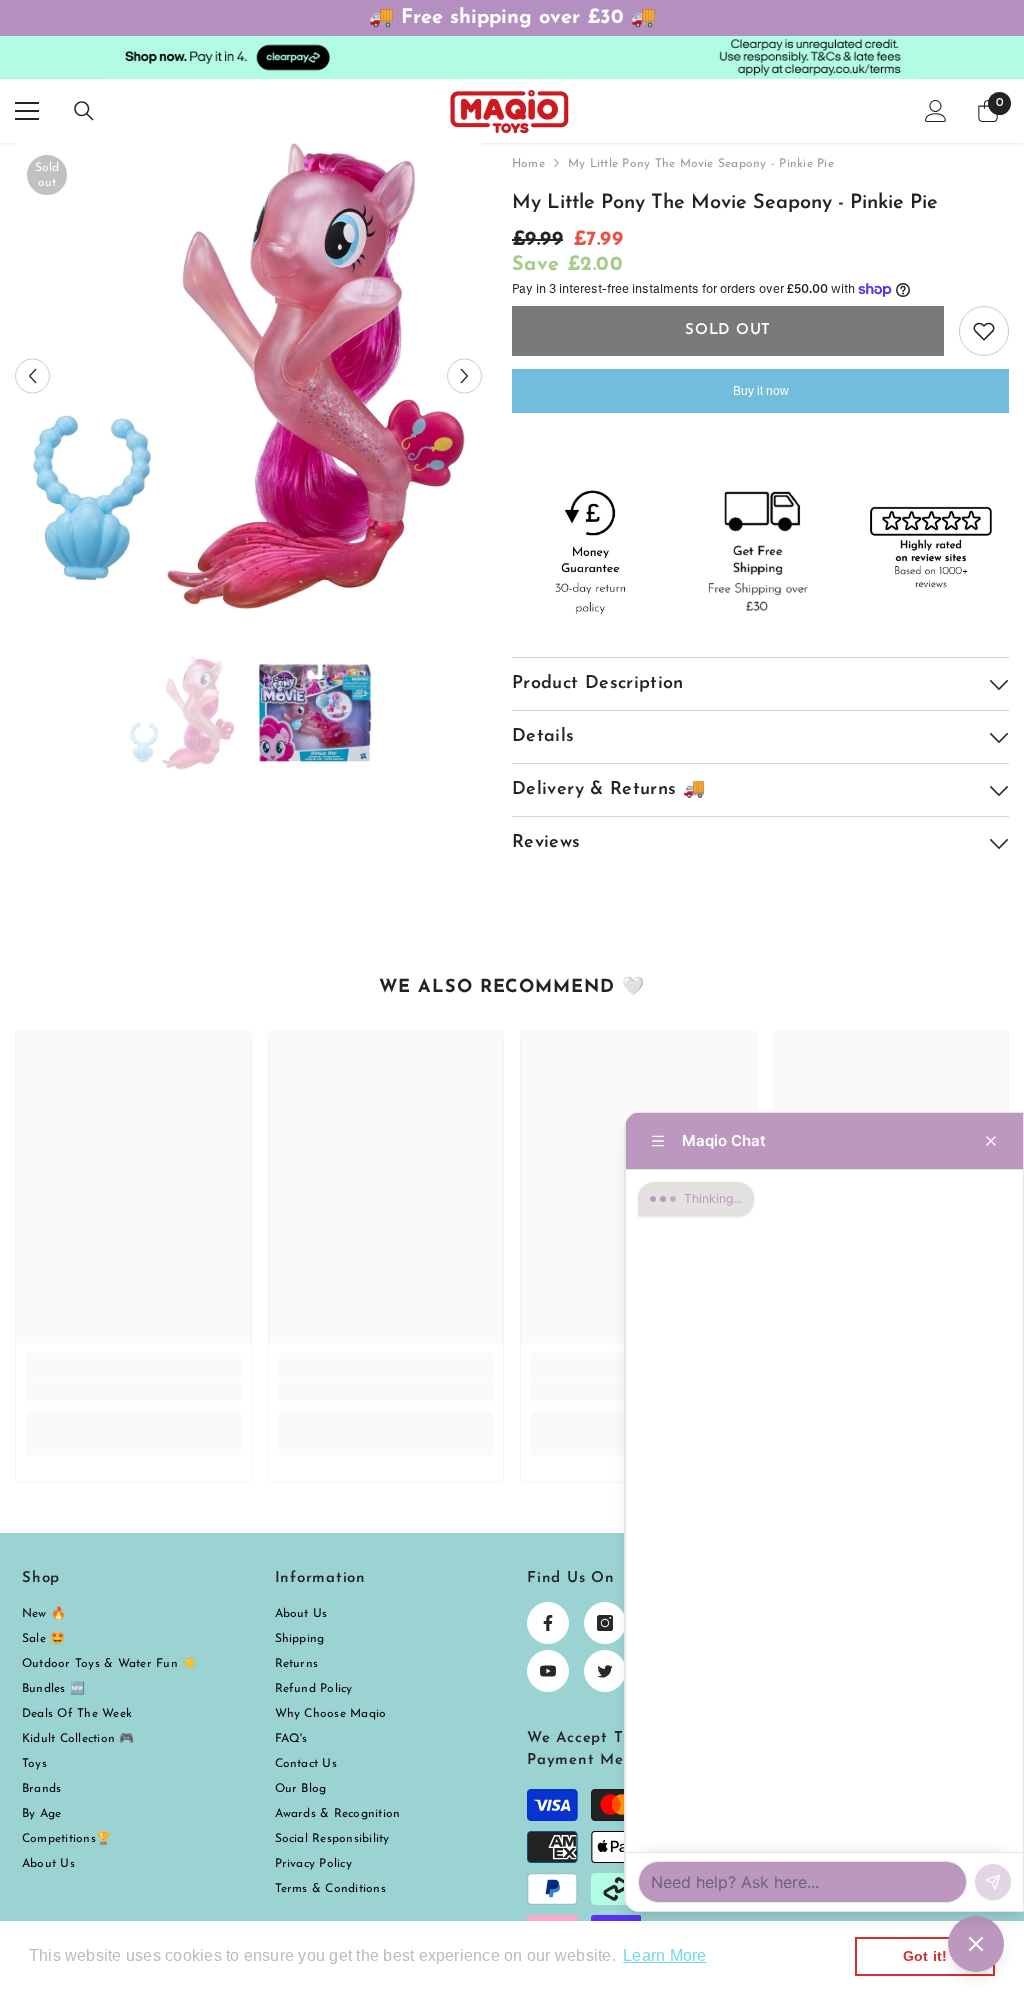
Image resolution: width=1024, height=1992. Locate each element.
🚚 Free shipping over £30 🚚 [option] (512, 18)
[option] (248, 376)
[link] (133, 1390)
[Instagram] (605, 1623)
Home (528, 164)
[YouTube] (548, 1671)
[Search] (84, 111)
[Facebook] (548, 1623)
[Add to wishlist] (984, 331)
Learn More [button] (664, 1955)
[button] (32, 376)
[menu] (27, 111)
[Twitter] (605, 1671)
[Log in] (936, 111)
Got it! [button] (925, 1956)
